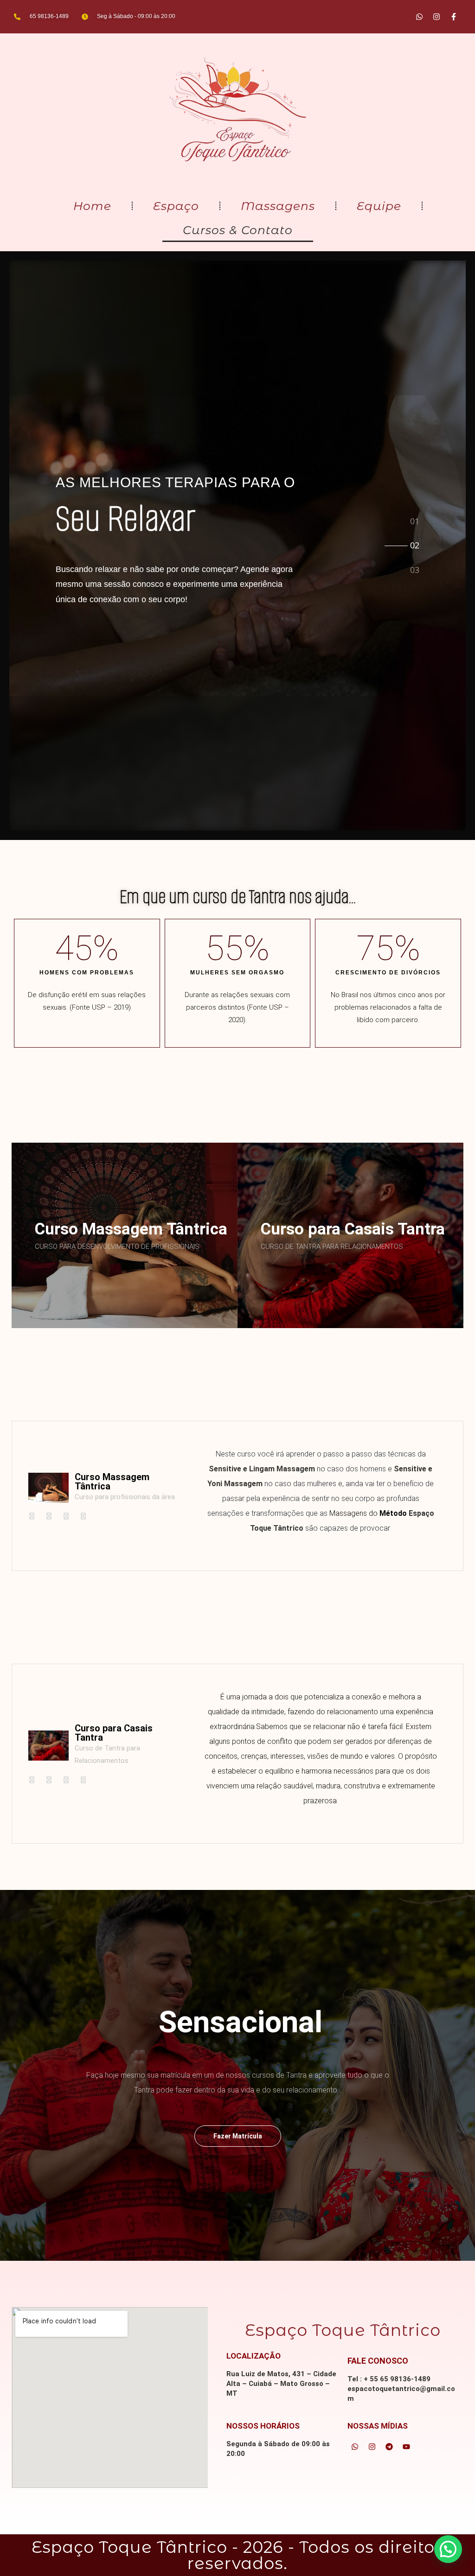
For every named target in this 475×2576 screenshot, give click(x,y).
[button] (448, 2549)
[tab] (415, 520)
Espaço (176, 206)
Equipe (379, 206)
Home (92, 206)
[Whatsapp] (419, 17)
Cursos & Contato (238, 230)
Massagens (278, 206)
